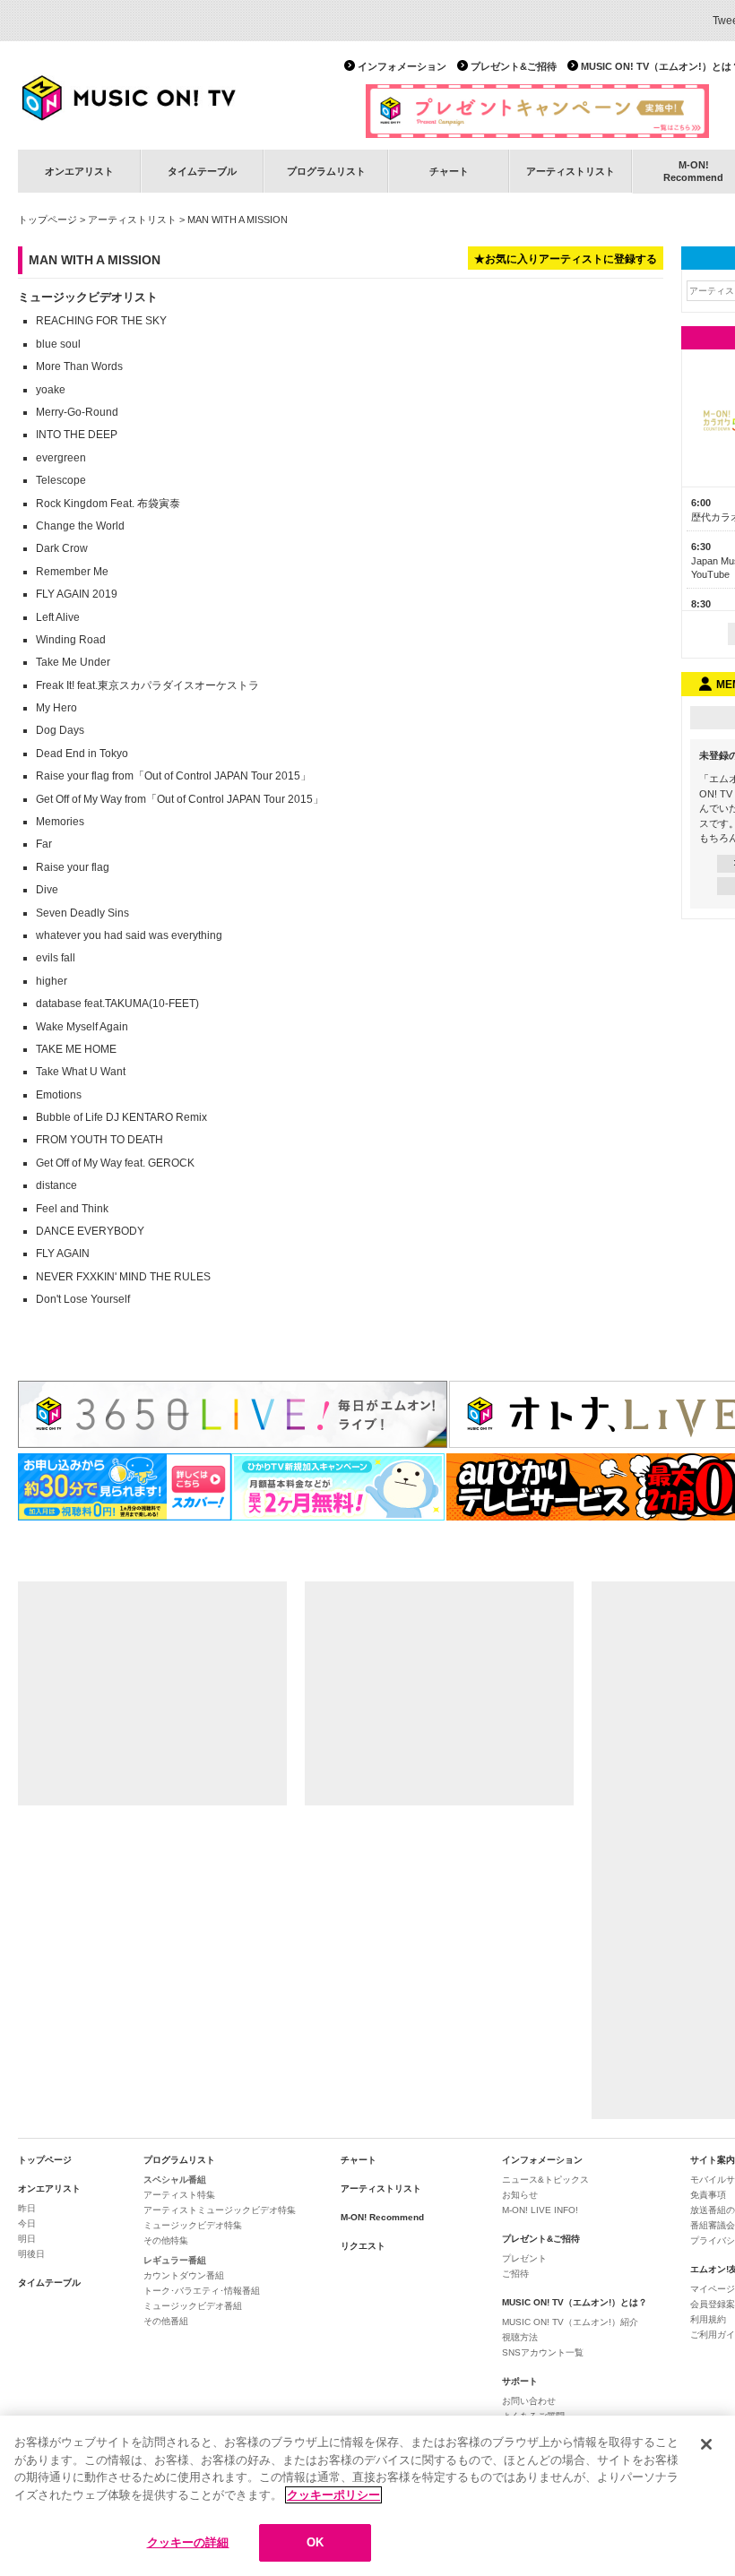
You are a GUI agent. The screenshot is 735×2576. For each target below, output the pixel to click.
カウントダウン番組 (184, 2275)
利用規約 (708, 2319)
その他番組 (166, 2321)
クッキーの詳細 (188, 2542)
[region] (367, 2496)
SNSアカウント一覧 (543, 2352)
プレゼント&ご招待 (514, 66)
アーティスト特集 (179, 2195)
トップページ (48, 220)
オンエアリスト (79, 171)
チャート (449, 171)
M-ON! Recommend (382, 2217)
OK (315, 2542)
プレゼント (524, 2258)
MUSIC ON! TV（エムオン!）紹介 (570, 2322)
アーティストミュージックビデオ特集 (220, 2210)
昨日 (27, 2208)
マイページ (713, 2289)
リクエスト (363, 2246)
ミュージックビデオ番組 (193, 2306)
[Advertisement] (152, 1693)
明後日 (31, 2254)
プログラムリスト (326, 171)
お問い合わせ (529, 2401)
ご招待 (515, 2274)
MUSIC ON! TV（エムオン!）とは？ (575, 2302)
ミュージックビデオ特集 (193, 2225)
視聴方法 (520, 2337)
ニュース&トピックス (545, 2180)
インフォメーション (402, 66)
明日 (27, 2239)
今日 (27, 2223)
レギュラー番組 (175, 2260)
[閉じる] (706, 2444)
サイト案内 (713, 2160)
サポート (520, 2381)
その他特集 (166, 2240)
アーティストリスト (571, 171)
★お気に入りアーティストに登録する (566, 259)
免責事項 (708, 2195)
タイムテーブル (202, 171)
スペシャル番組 (175, 2180)
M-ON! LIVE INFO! (540, 2210)
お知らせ (520, 2195)
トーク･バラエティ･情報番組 (202, 2291)
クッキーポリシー (333, 2495)
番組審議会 (713, 2225)
